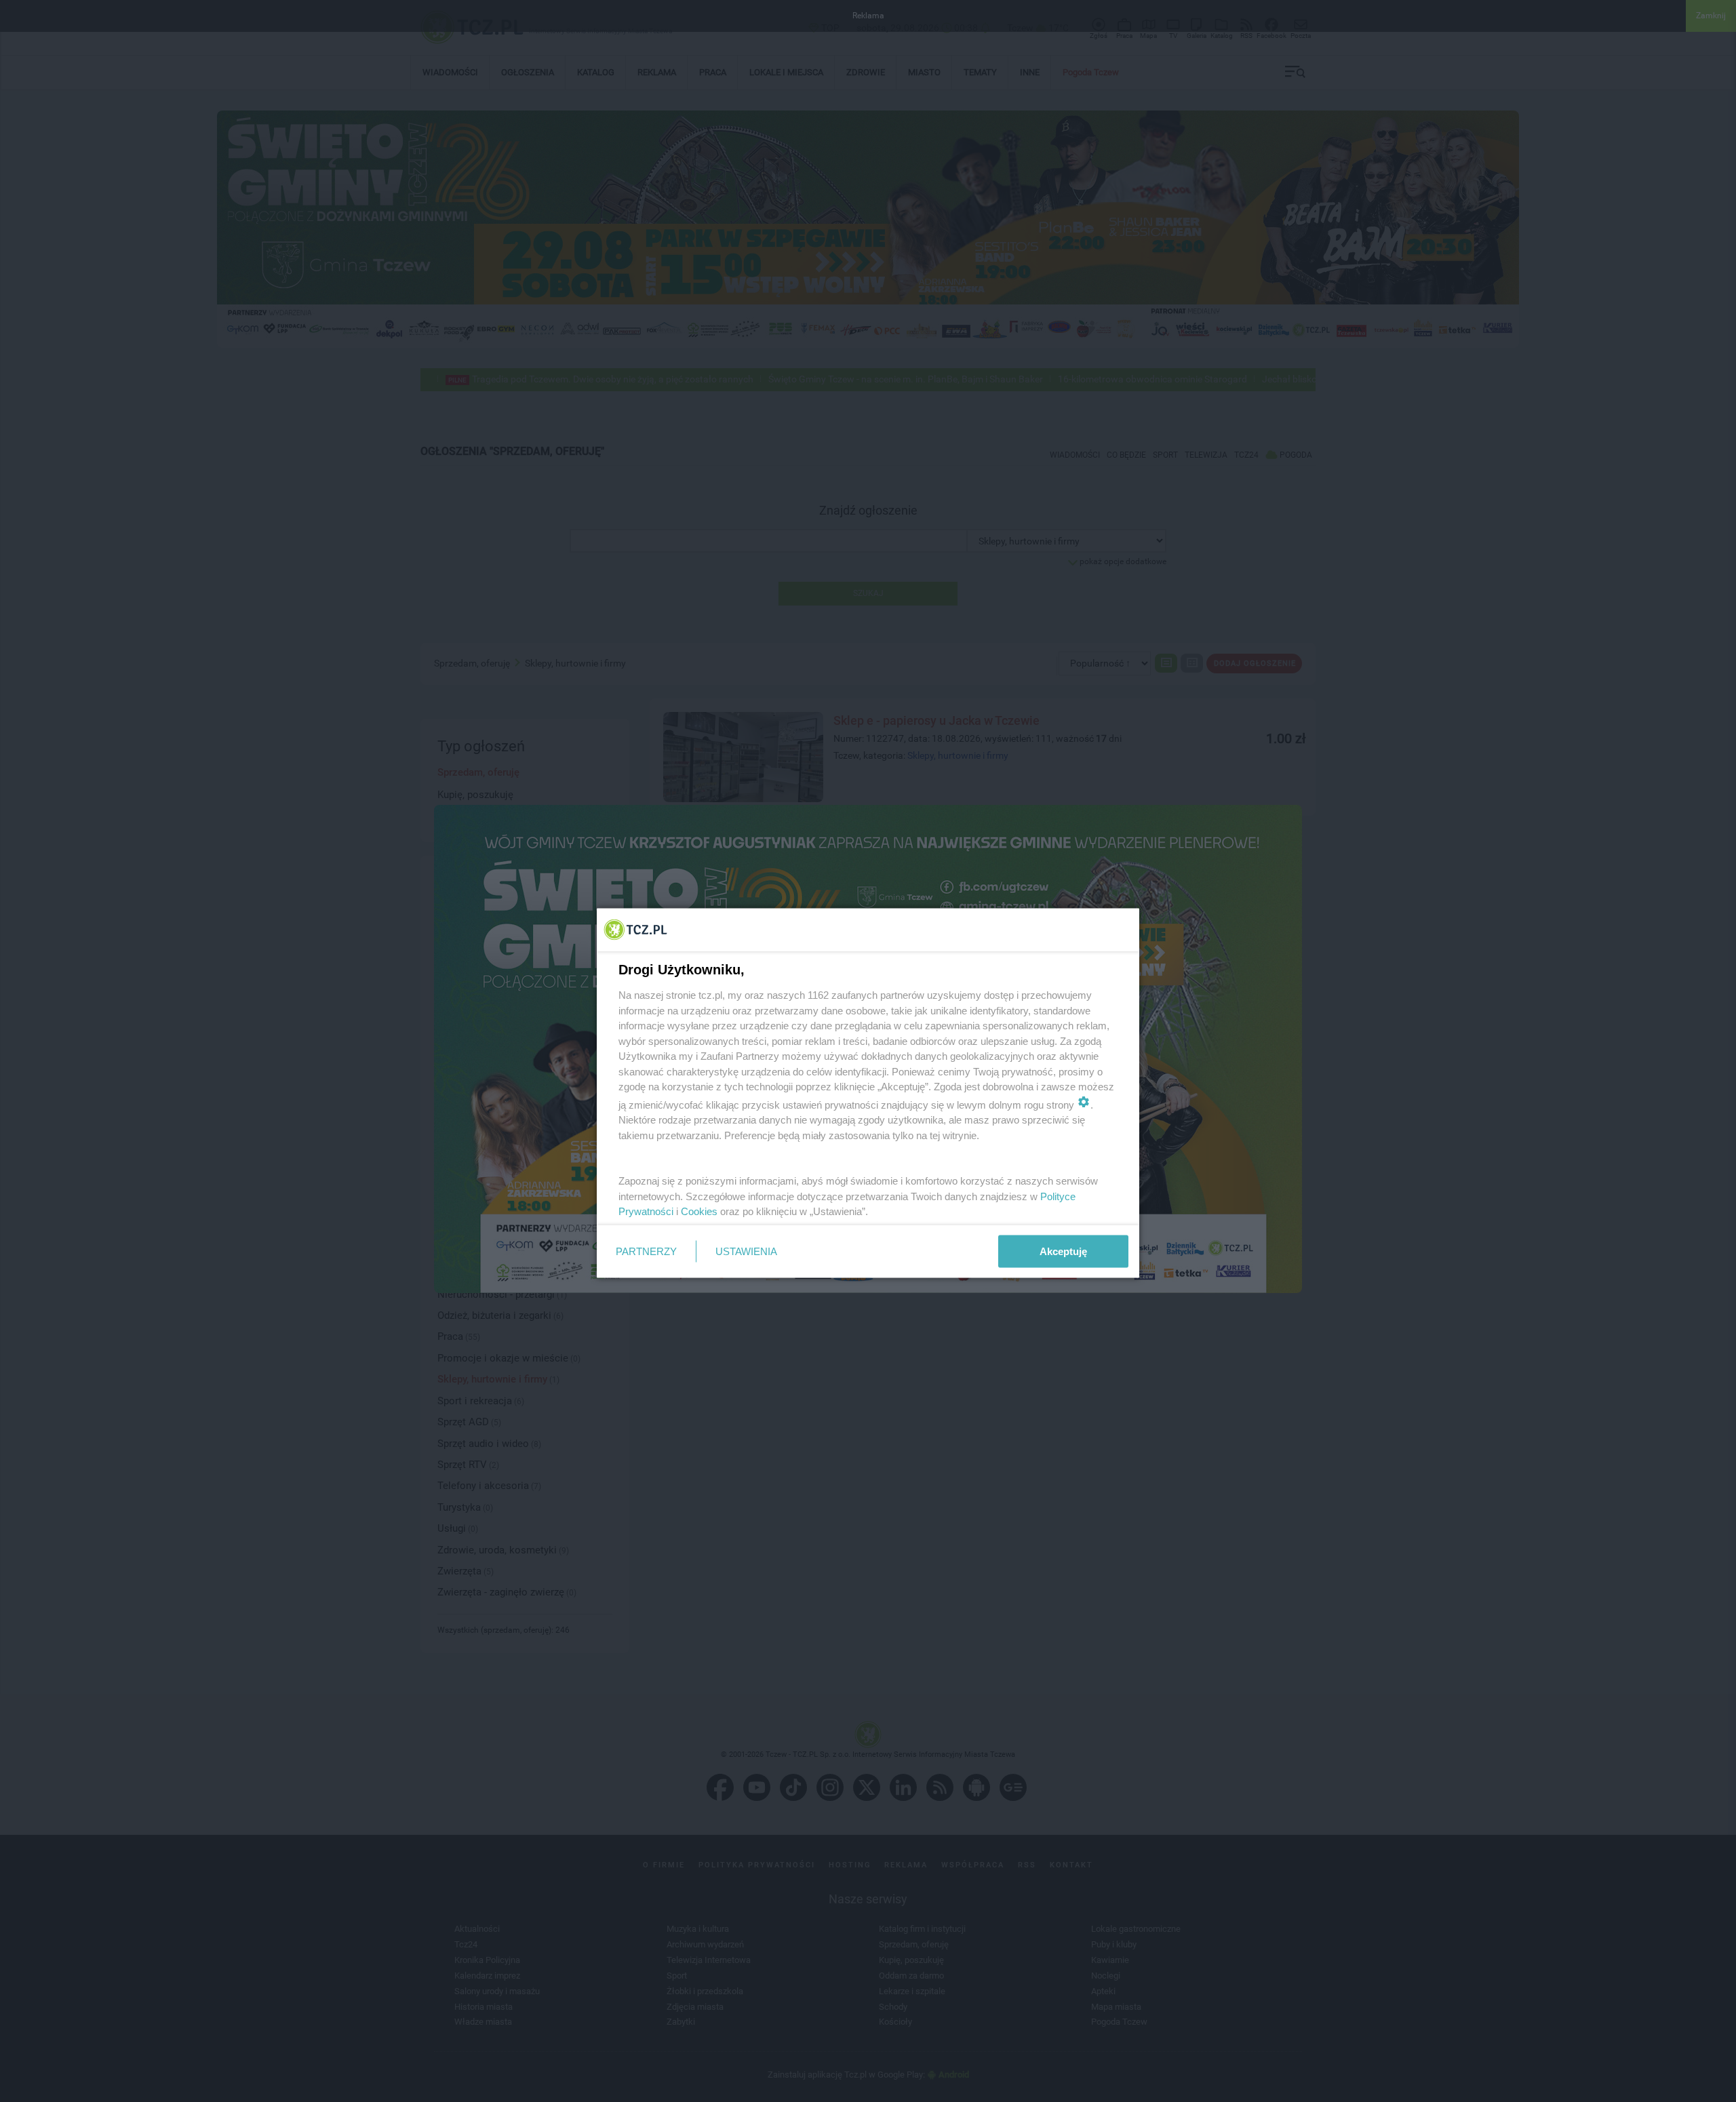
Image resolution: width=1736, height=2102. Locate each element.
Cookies (699, 1211)
